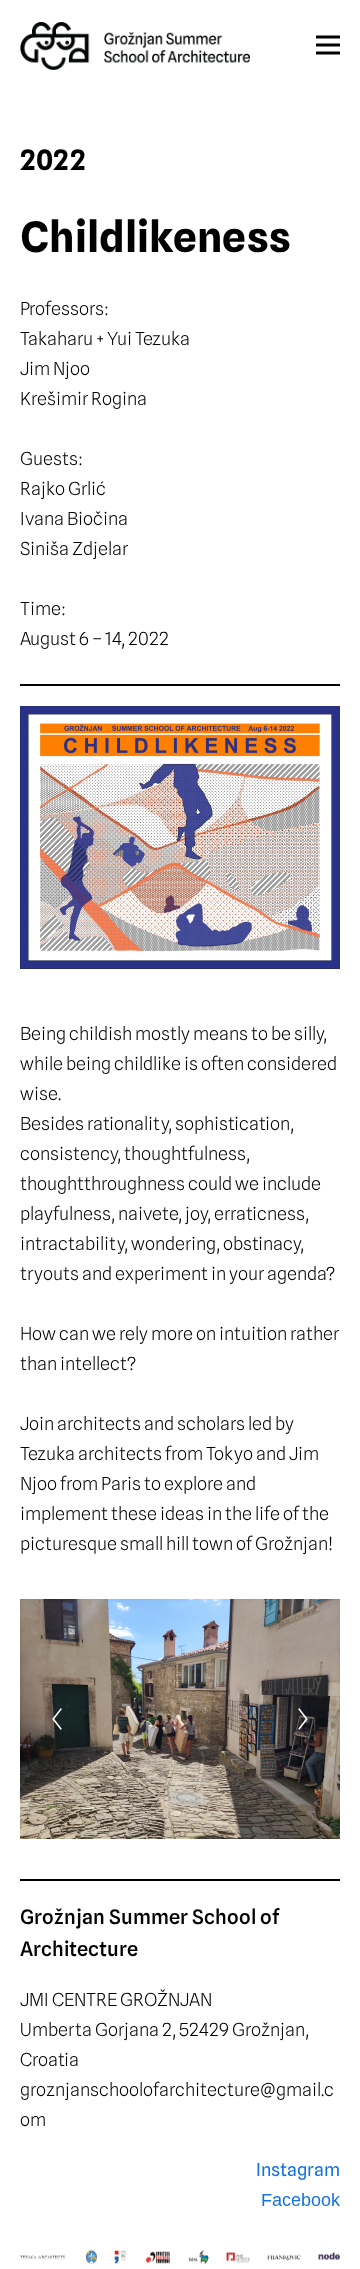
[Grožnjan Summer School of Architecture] (135, 46)
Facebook (300, 2200)
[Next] (303, 1719)
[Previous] (57, 1719)
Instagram (298, 2169)
